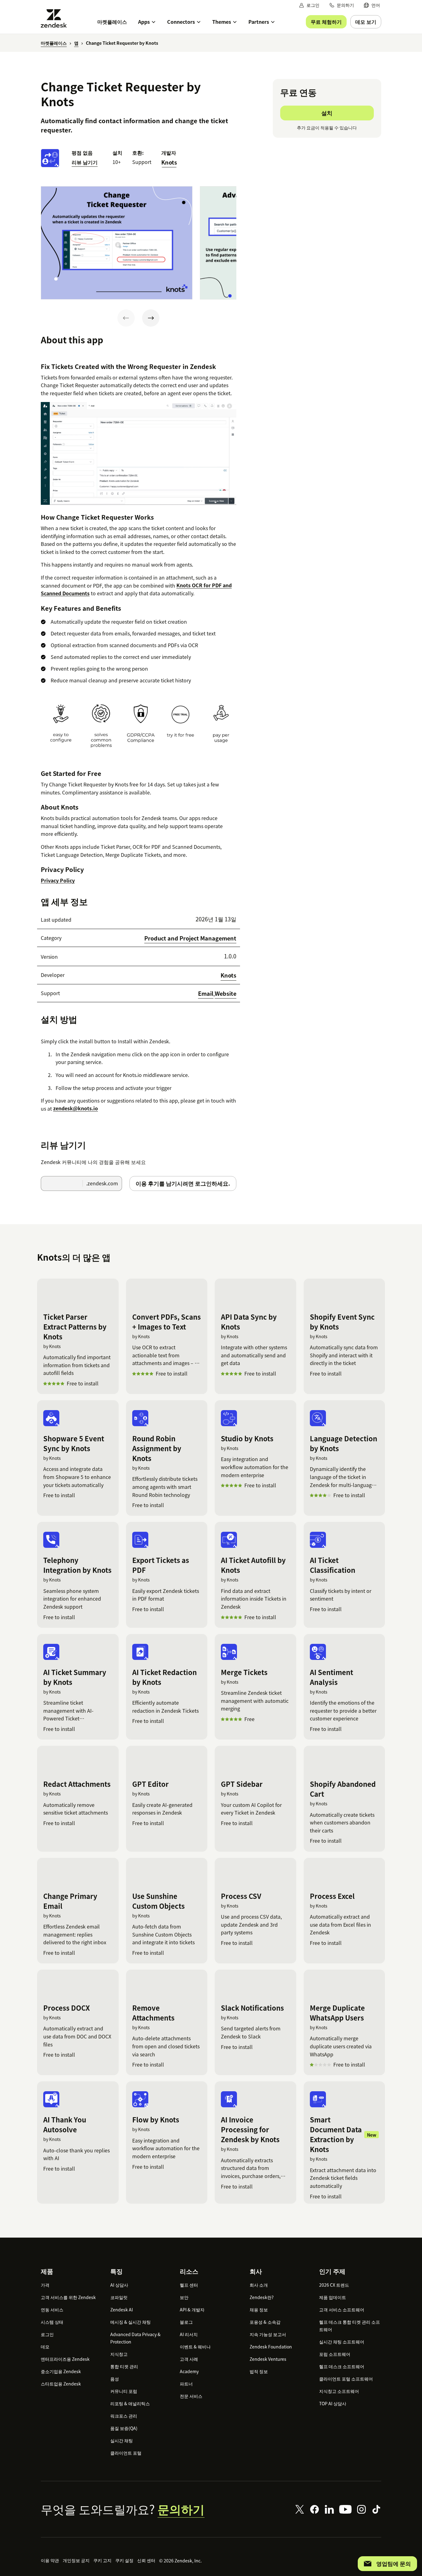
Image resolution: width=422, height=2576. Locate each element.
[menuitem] (372, 5)
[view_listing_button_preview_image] (117, 243)
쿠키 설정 (124, 2560)
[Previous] (126, 318)
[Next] (151, 318)
